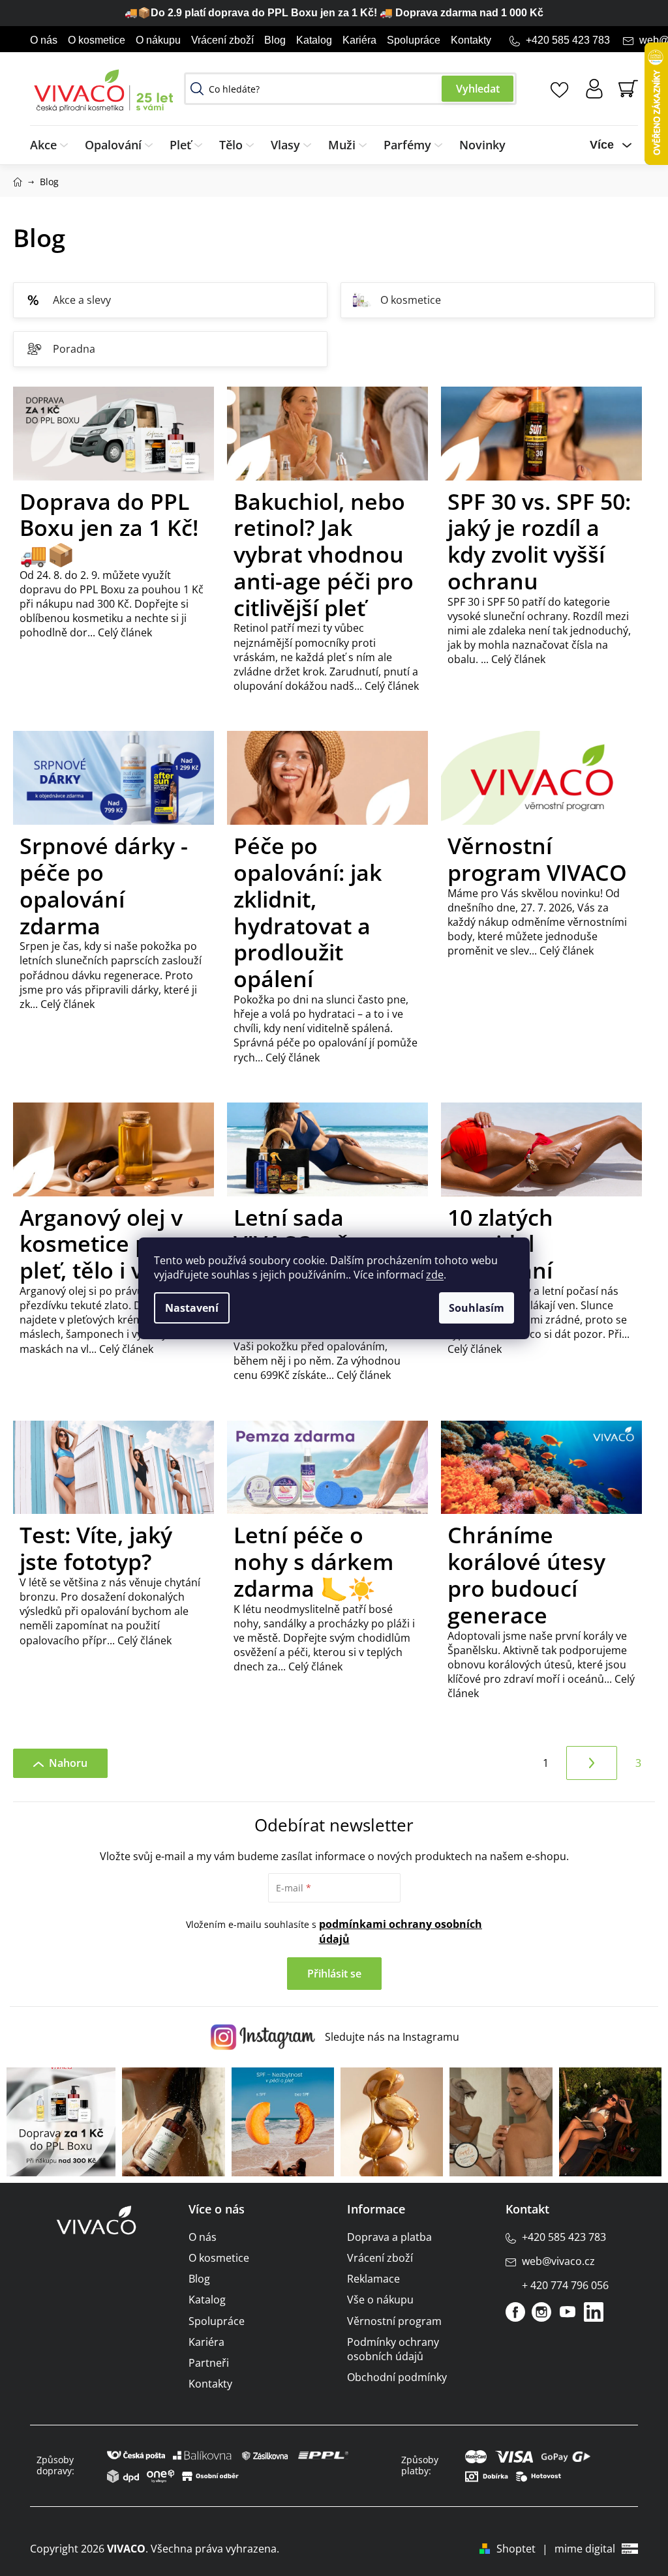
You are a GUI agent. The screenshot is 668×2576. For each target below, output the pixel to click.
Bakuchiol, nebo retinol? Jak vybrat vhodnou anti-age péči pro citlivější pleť (324, 555)
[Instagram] (541, 2312)
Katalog (314, 40)
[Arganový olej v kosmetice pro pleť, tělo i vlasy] (114, 1153)
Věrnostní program (394, 2321)
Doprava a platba (389, 2237)
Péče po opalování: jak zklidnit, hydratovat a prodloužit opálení (308, 912)
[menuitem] (53, 145)
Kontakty (471, 40)
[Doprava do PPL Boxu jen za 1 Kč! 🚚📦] (114, 437)
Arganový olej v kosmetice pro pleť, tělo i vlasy (102, 1244)
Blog (275, 40)
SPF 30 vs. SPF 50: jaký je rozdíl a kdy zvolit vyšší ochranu (539, 541)
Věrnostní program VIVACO (537, 859)
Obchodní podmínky (397, 2377)
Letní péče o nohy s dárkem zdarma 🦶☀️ (313, 1562)
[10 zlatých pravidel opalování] (541, 1153)
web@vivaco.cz (558, 2261)
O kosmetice (97, 40)
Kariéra (359, 40)
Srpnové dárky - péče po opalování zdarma (104, 885)
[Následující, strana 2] (592, 1763)
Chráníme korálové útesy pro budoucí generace (526, 1575)
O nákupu (158, 40)
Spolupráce (414, 40)
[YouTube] (568, 2312)
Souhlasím (477, 1308)
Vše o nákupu (380, 2300)
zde (435, 1275)
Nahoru (68, 1763)
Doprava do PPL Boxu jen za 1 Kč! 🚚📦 (109, 528)
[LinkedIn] (594, 2312)
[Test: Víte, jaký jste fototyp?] (114, 1472)
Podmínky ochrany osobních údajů (393, 2349)
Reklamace (373, 2279)
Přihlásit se (334, 1974)
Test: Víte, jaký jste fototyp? (96, 1548)
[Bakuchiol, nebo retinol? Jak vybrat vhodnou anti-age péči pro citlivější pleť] (327, 437)
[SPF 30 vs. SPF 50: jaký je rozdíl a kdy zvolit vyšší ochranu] (541, 437)
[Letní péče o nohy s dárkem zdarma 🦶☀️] (327, 1472)
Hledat (478, 89)
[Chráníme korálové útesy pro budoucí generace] (541, 1472)
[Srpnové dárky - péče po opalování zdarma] (114, 782)
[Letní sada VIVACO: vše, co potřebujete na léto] (327, 1153)
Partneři (209, 2363)
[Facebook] (515, 2312)
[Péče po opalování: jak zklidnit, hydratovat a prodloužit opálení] (327, 782)
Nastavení (192, 1308)
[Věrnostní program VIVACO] (541, 782)
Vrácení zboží (222, 40)
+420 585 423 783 (568, 40)
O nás (44, 40)
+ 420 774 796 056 (565, 2285)
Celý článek (124, 632)
